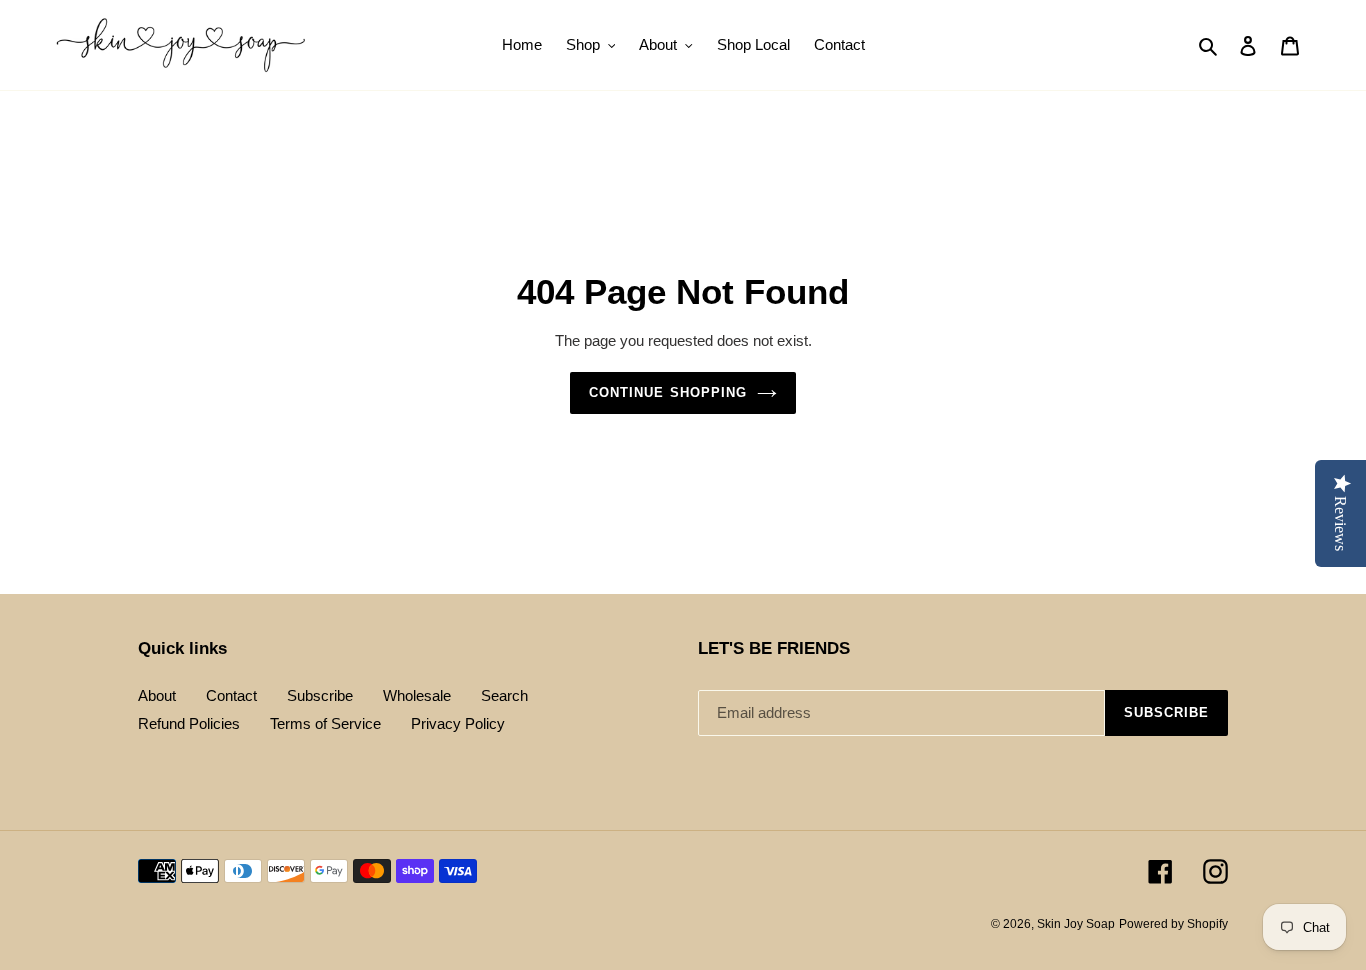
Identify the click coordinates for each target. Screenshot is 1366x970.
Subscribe (320, 695)
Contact (231, 695)
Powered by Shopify (1173, 924)
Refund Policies (189, 723)
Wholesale (417, 695)
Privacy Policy (458, 723)
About (157, 695)
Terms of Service (325, 723)
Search (504, 695)
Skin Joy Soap (1076, 924)
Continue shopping (668, 392)
